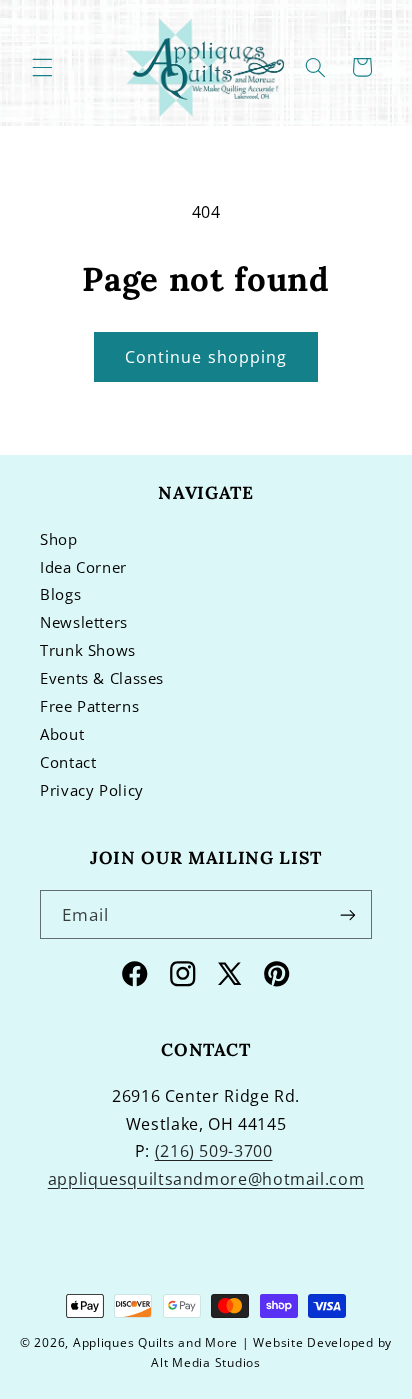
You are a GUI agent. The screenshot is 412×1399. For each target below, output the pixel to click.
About (62, 734)
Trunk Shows (88, 650)
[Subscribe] (348, 914)
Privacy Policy (92, 790)
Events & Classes (102, 678)
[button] (42, 67)
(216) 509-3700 (214, 1151)
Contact (68, 762)
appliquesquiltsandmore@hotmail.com (206, 1179)
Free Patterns (89, 706)
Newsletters (84, 622)
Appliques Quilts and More (155, 1342)
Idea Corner (83, 567)
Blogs (60, 594)
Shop (59, 539)
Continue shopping (206, 357)
